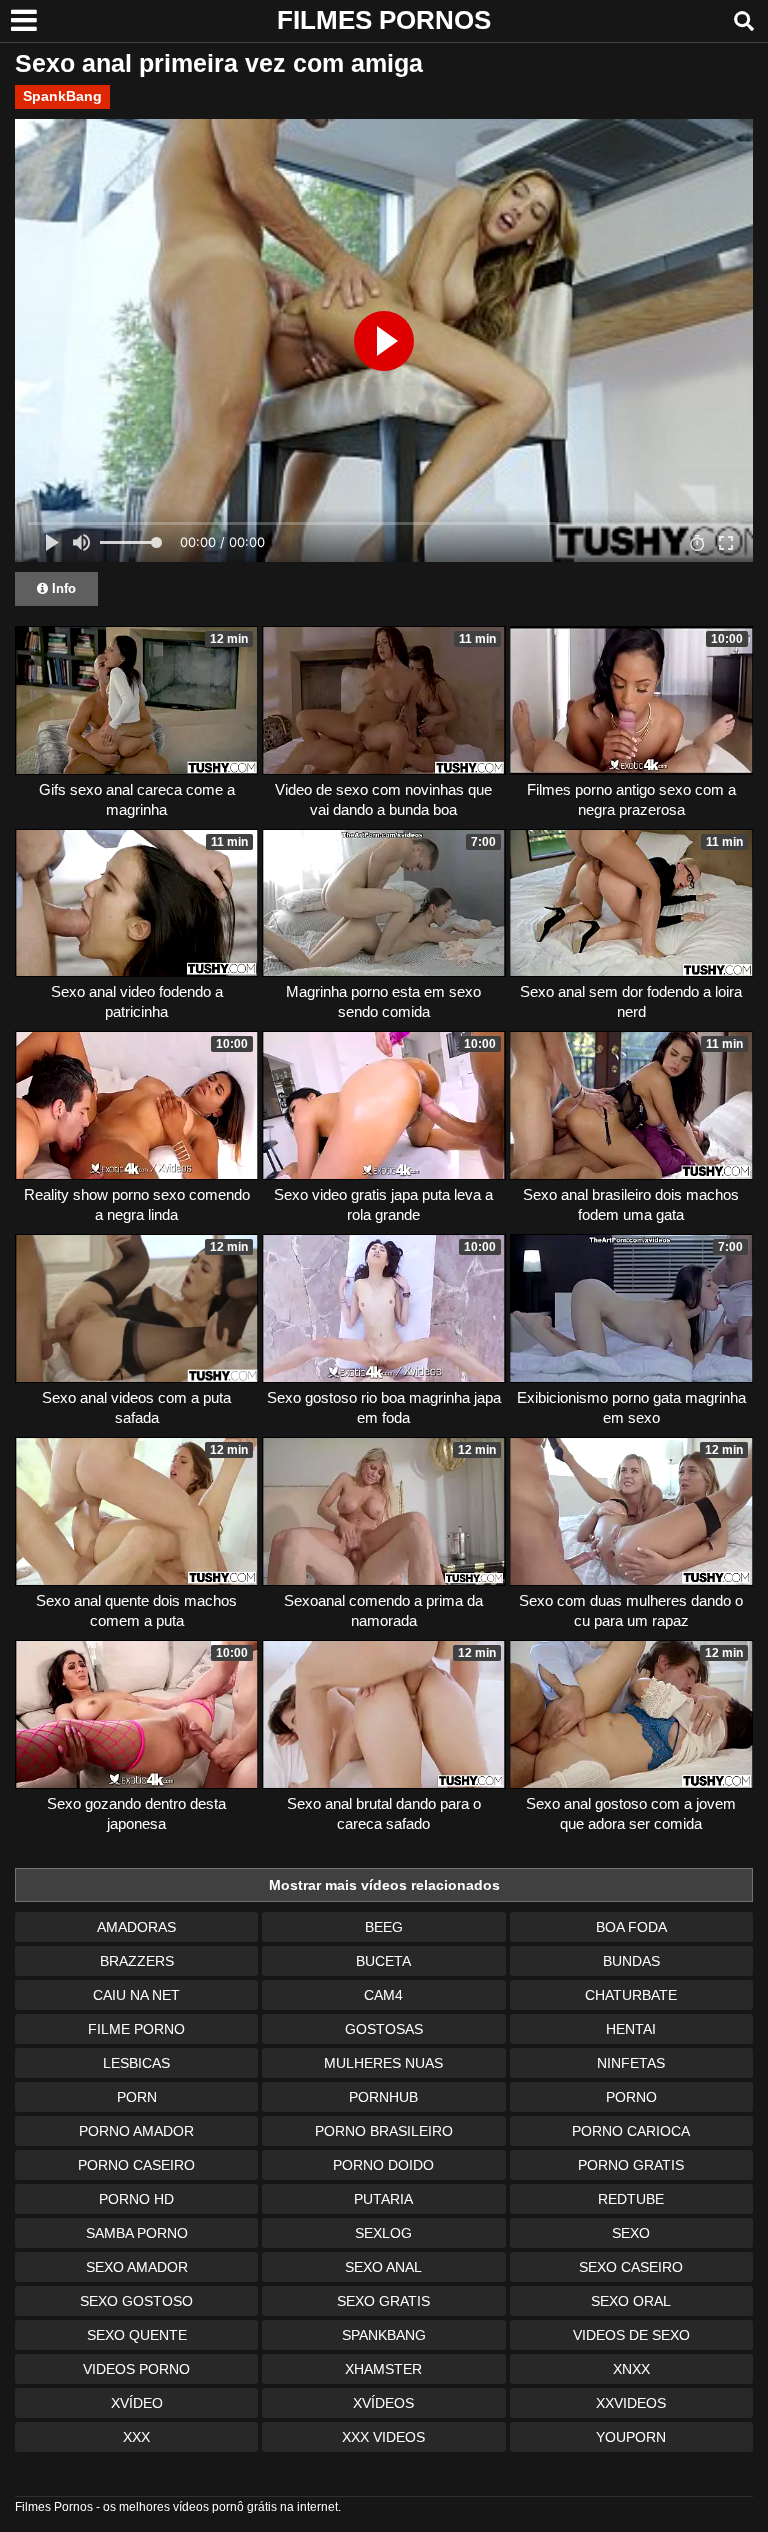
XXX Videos (383, 2437)
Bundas (631, 1961)
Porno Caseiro (136, 2165)
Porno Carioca (631, 2131)
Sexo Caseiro (631, 2267)
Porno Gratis (631, 2165)
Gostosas (384, 2029)
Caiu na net (136, 1995)
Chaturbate (631, 1995)
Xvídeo (137, 2403)
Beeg (384, 1927)
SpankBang (62, 96)
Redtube (631, 2199)
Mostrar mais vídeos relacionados (384, 1885)
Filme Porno (136, 2029)
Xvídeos (383, 2403)
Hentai (631, 2029)
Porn (137, 2097)
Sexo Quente (137, 2335)
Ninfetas (631, 2063)
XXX (136, 2437)
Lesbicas (136, 2063)
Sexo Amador (137, 2267)
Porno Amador (136, 2131)
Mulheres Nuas (383, 2063)
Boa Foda (631, 1927)
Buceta (383, 1961)
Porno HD (136, 2199)
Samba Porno (137, 2233)
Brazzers (137, 1961)
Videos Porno (136, 2369)
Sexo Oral (631, 2301)
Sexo (631, 2233)
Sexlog (383, 2233)
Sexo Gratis (383, 2301)
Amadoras (136, 1927)
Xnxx (631, 2369)
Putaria (383, 2199)
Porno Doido (383, 2165)
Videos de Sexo (631, 2335)
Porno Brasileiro (384, 2131)
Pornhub (383, 2097)
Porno (631, 2097)
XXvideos (631, 2403)
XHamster (383, 2369)
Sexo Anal (383, 2267)
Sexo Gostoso (136, 2301)
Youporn (631, 2437)
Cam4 (383, 1995)
